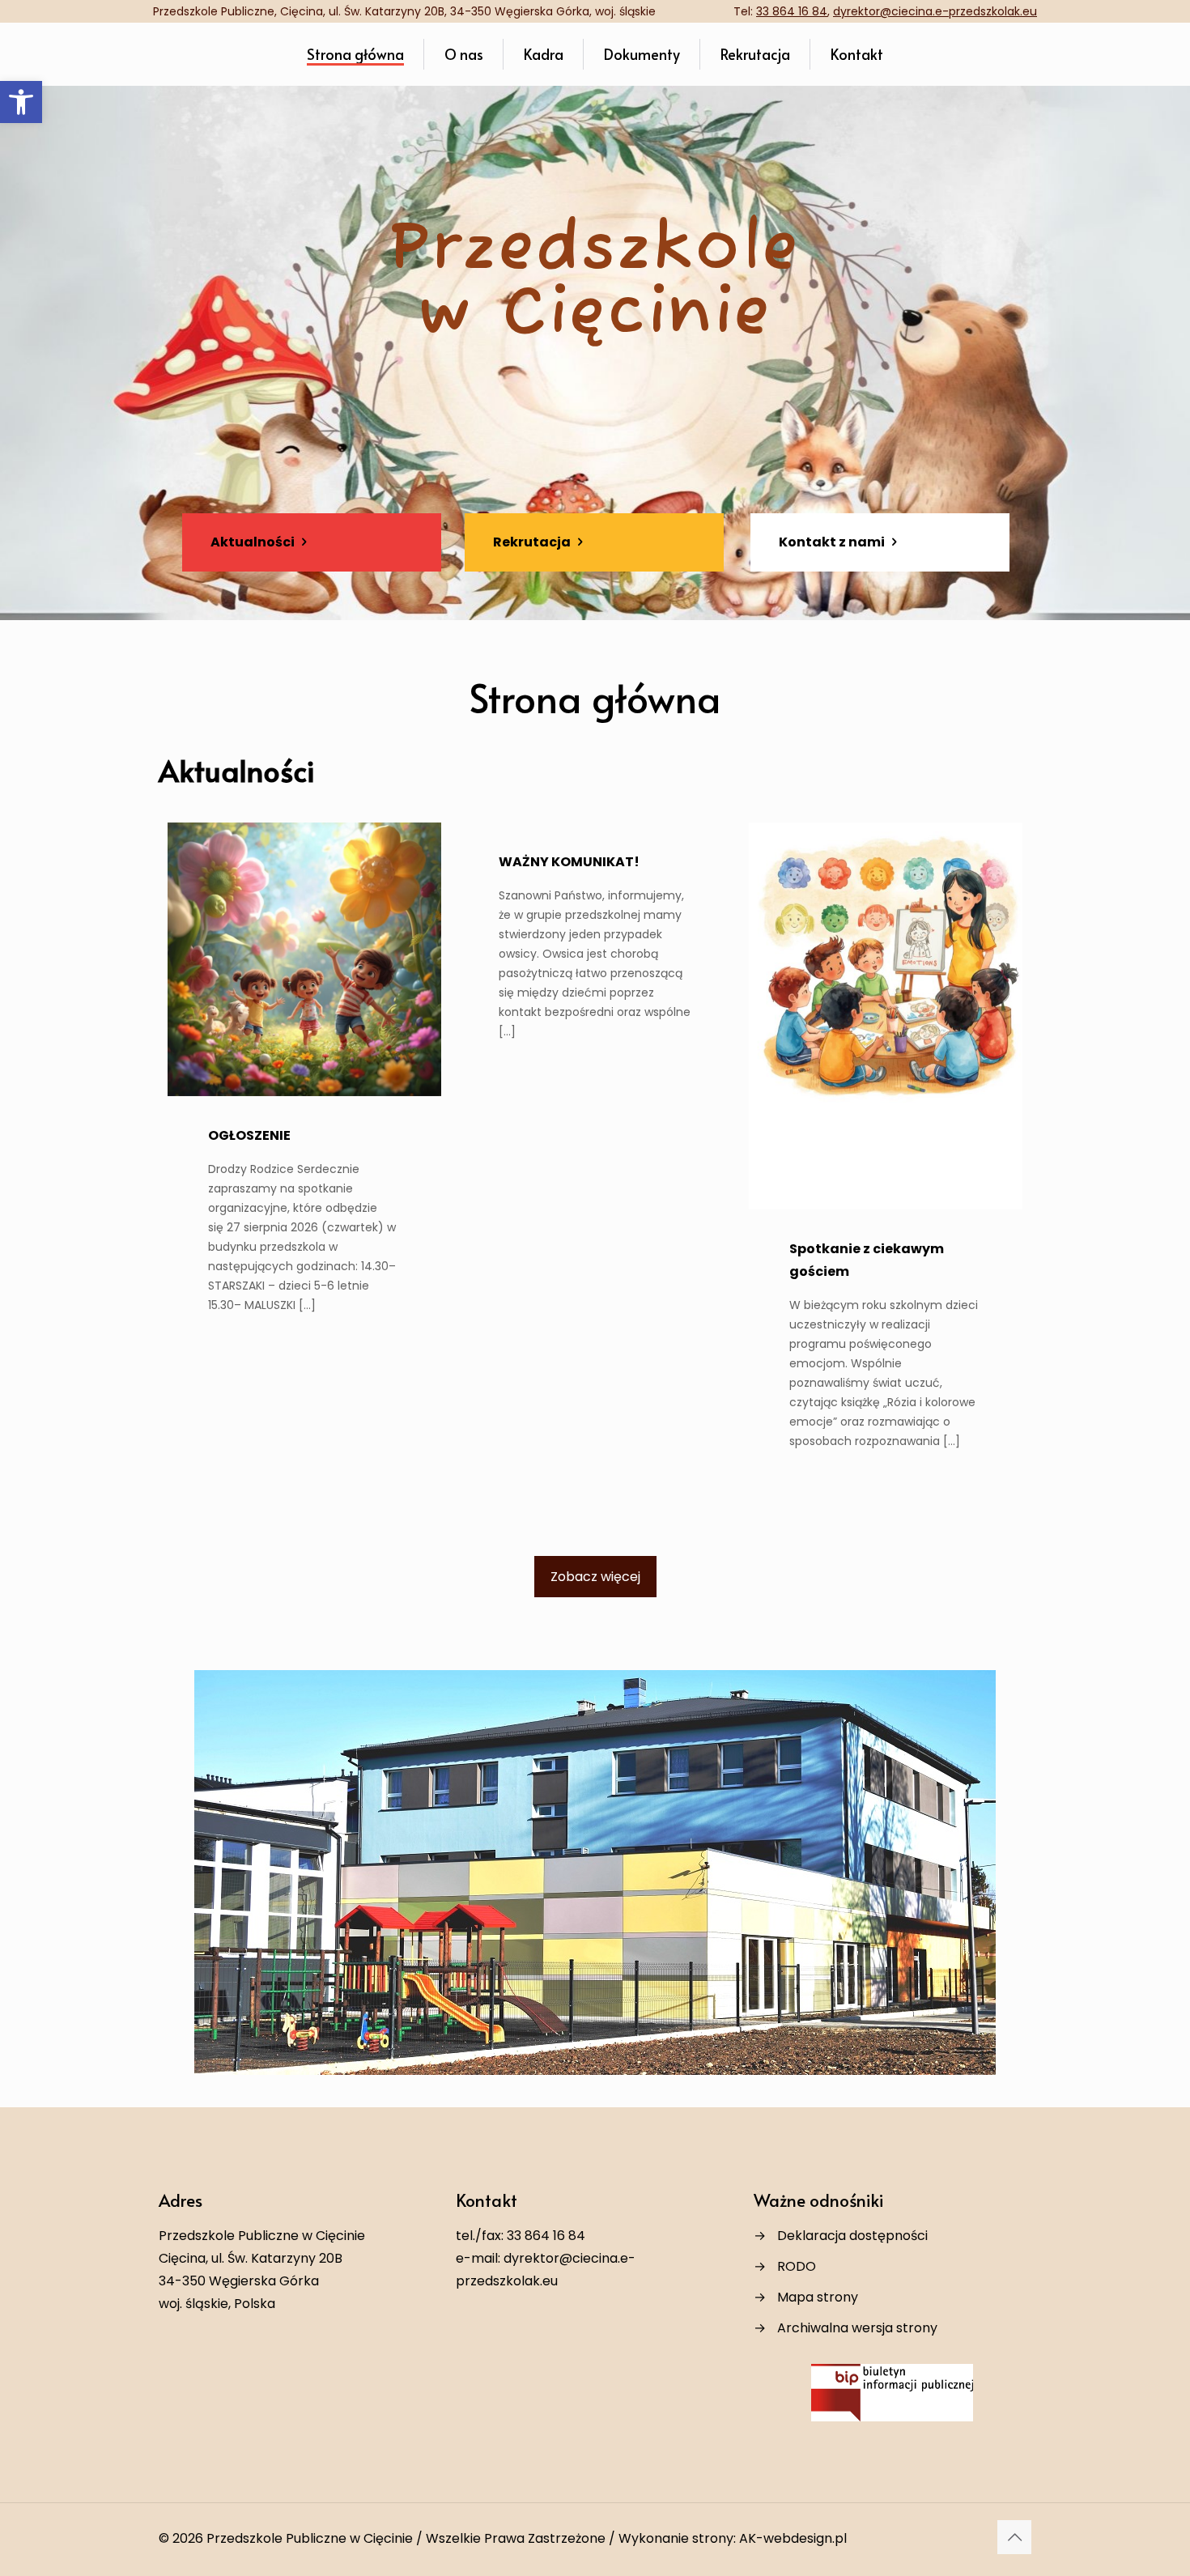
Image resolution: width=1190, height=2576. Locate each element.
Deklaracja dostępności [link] (852, 2236)
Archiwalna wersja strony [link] (857, 2328)
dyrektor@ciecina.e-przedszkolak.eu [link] (935, 11)
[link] (21, 102)
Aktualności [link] (254, 542)
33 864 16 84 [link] (792, 11)
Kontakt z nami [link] (833, 542)
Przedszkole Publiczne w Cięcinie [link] (310, 2538)
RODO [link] (797, 2266)
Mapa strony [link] (818, 2297)
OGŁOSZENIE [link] (249, 1135)
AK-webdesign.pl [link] (793, 2538)
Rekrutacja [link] (533, 542)
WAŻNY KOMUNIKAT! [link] (569, 862)
